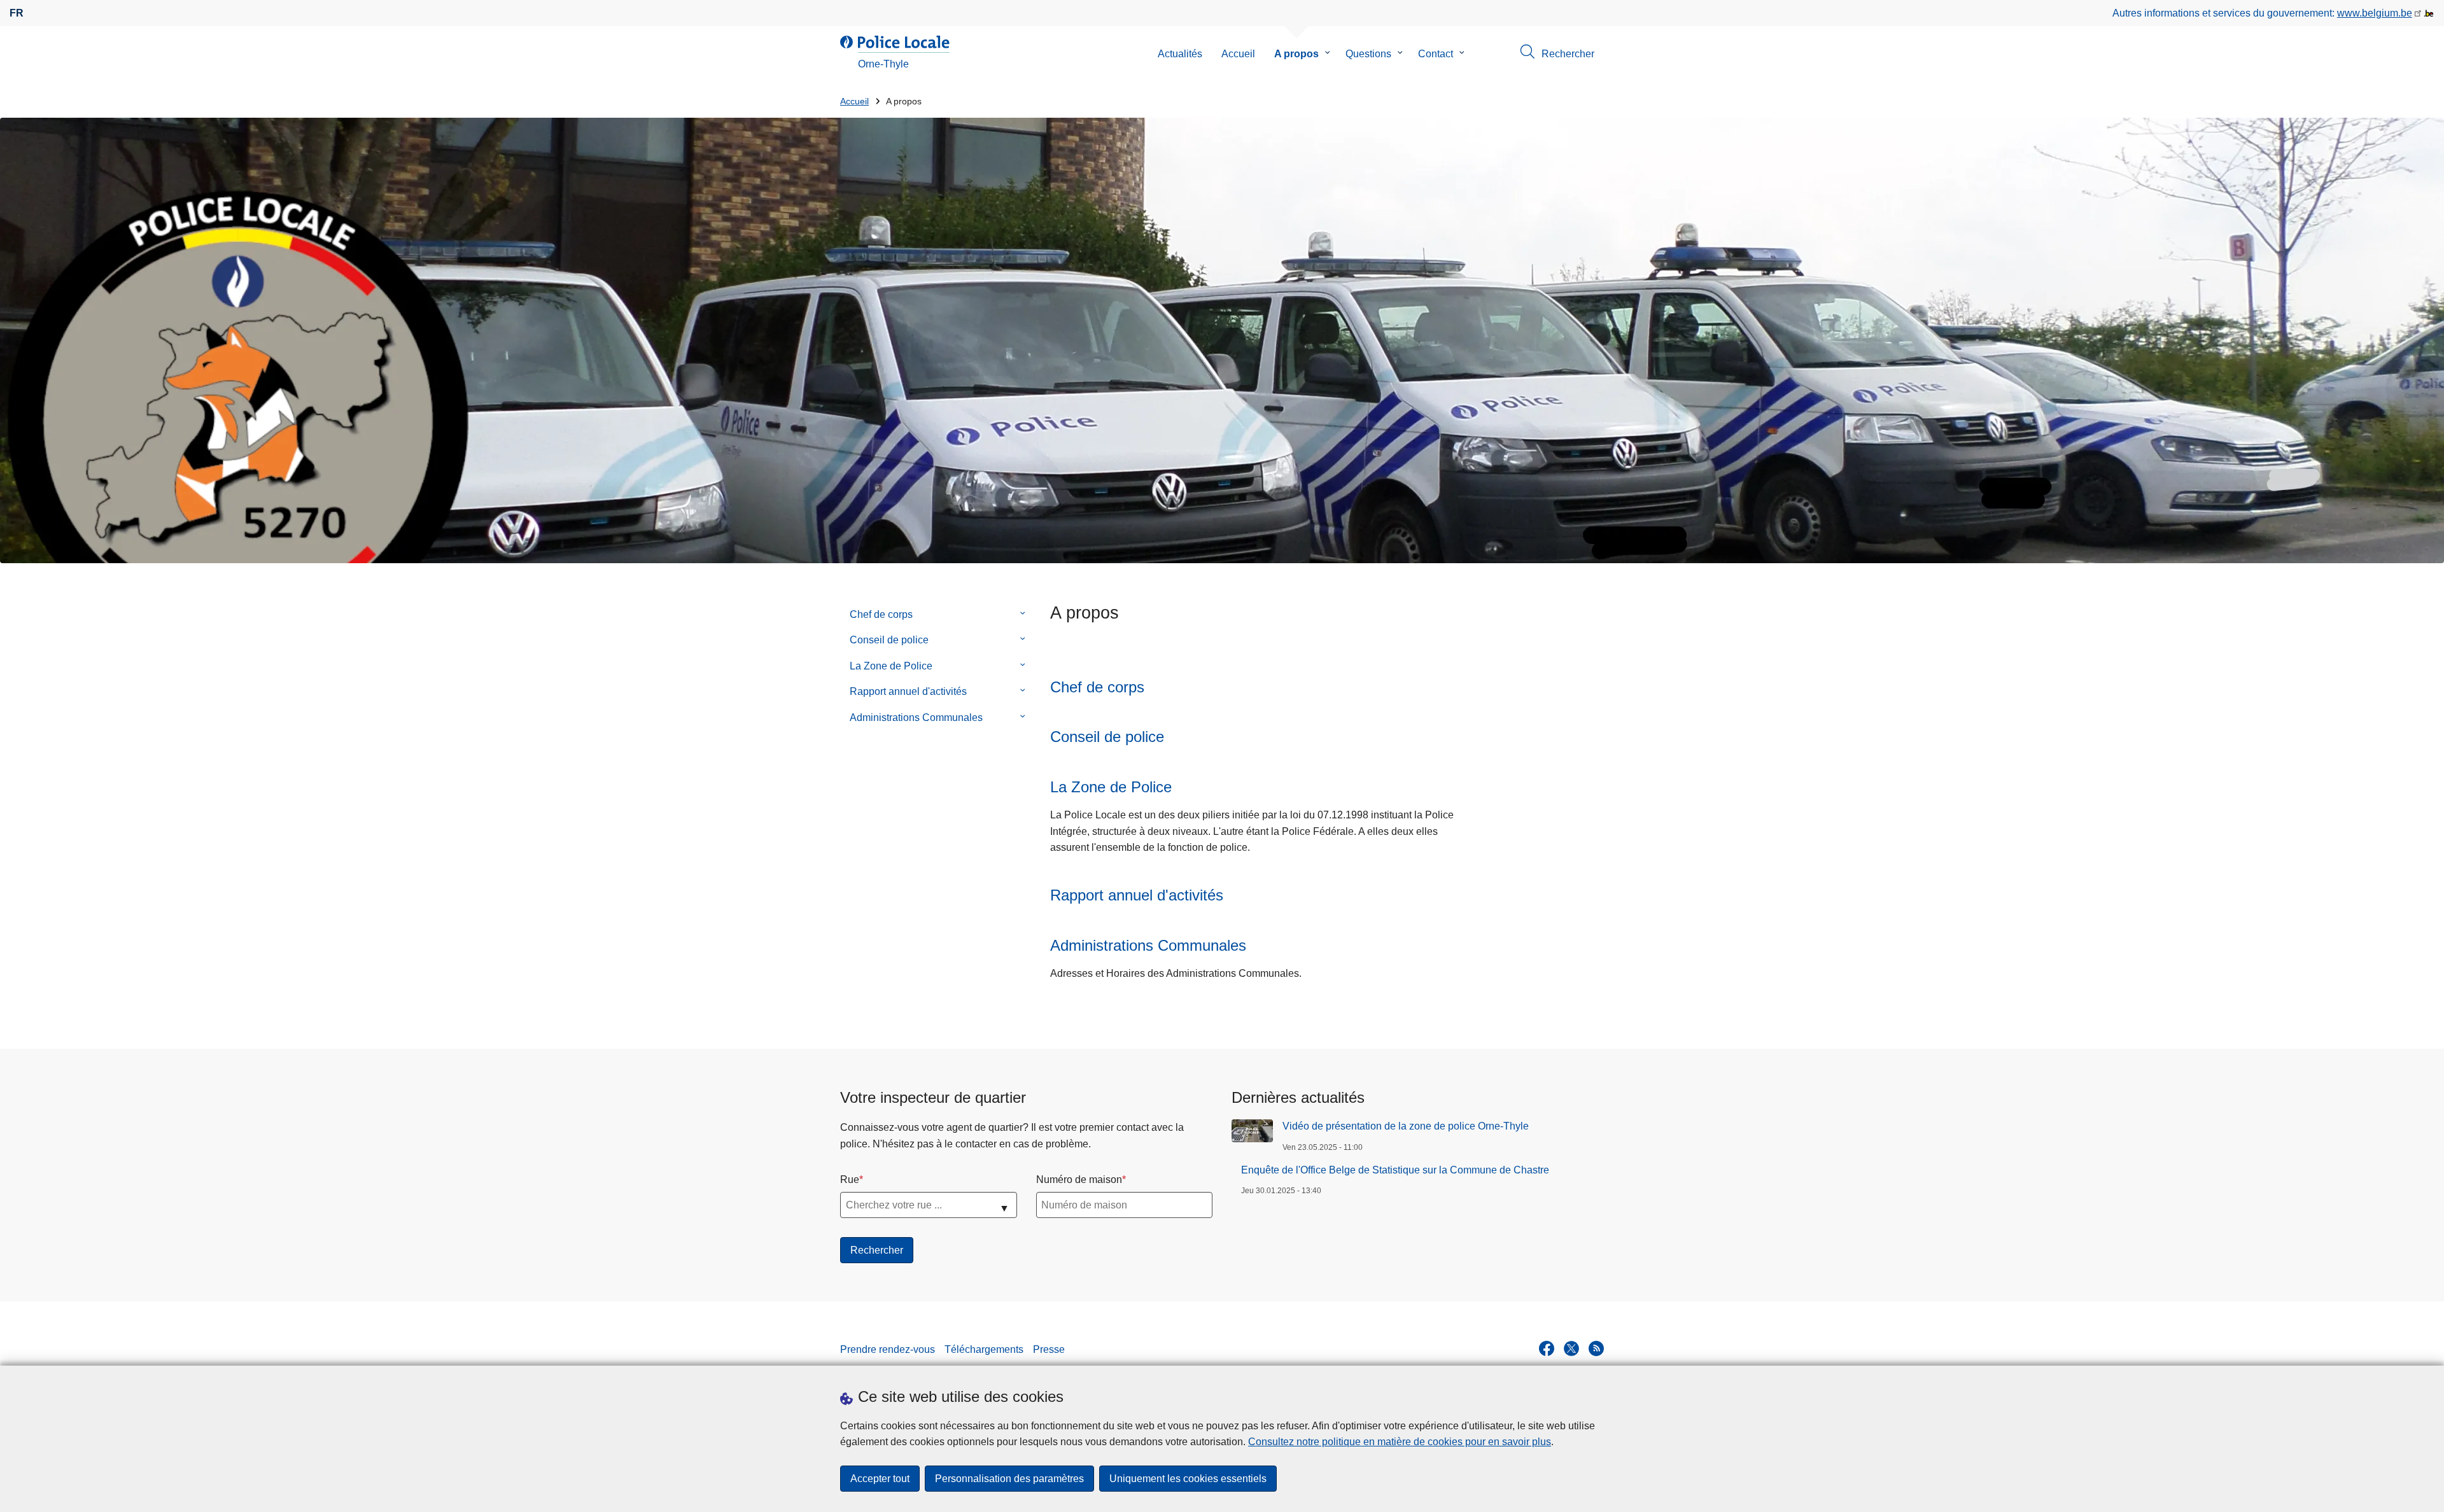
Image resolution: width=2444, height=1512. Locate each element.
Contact (1436, 54)
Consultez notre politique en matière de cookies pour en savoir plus (1400, 1442)
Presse (1049, 1349)
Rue (850, 1179)
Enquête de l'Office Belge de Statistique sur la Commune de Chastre (1395, 1170)
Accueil (1238, 54)
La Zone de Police (891, 666)
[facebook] (1547, 1348)
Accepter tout (880, 1479)
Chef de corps (881, 614)
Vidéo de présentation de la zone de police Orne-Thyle (1406, 1126)
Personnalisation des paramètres (1009, 1479)
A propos (1296, 54)
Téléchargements (984, 1349)
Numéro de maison (1079, 1179)
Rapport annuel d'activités (908, 691)
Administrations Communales (916, 717)
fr (17, 13)
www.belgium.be (2375, 13)
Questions (1368, 54)
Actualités (1180, 54)
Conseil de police (889, 640)
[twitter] (1571, 1348)
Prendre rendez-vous (888, 1349)
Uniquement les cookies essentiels (1188, 1479)
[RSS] (1596, 1348)
